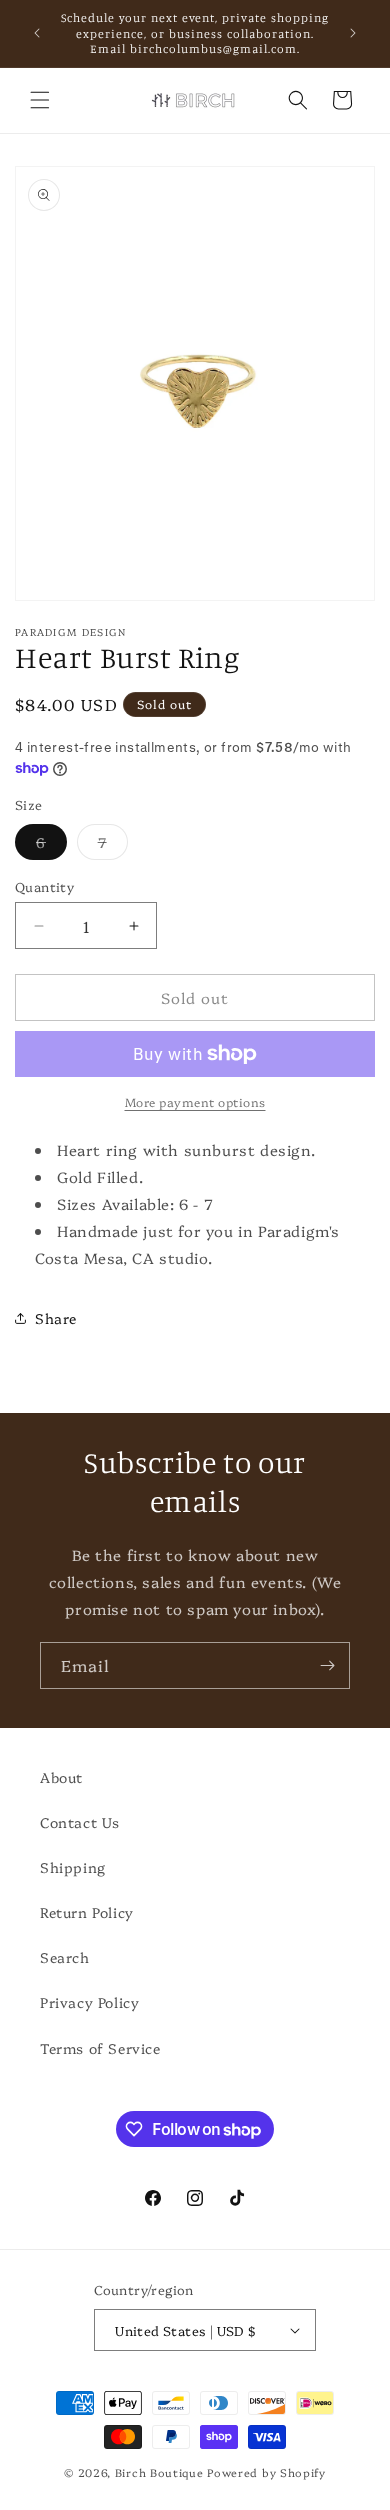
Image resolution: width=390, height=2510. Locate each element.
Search (65, 1957)
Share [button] (56, 1318)
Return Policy (87, 1912)
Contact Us (80, 1822)
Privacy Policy (89, 2002)
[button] (40, 100)
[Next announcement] (353, 33)
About (61, 1777)
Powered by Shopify (266, 2472)
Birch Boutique (159, 2472)
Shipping (73, 1867)
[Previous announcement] (37, 33)
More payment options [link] (195, 1101)
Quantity (44, 886)
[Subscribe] (327, 1665)
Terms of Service (100, 2048)
